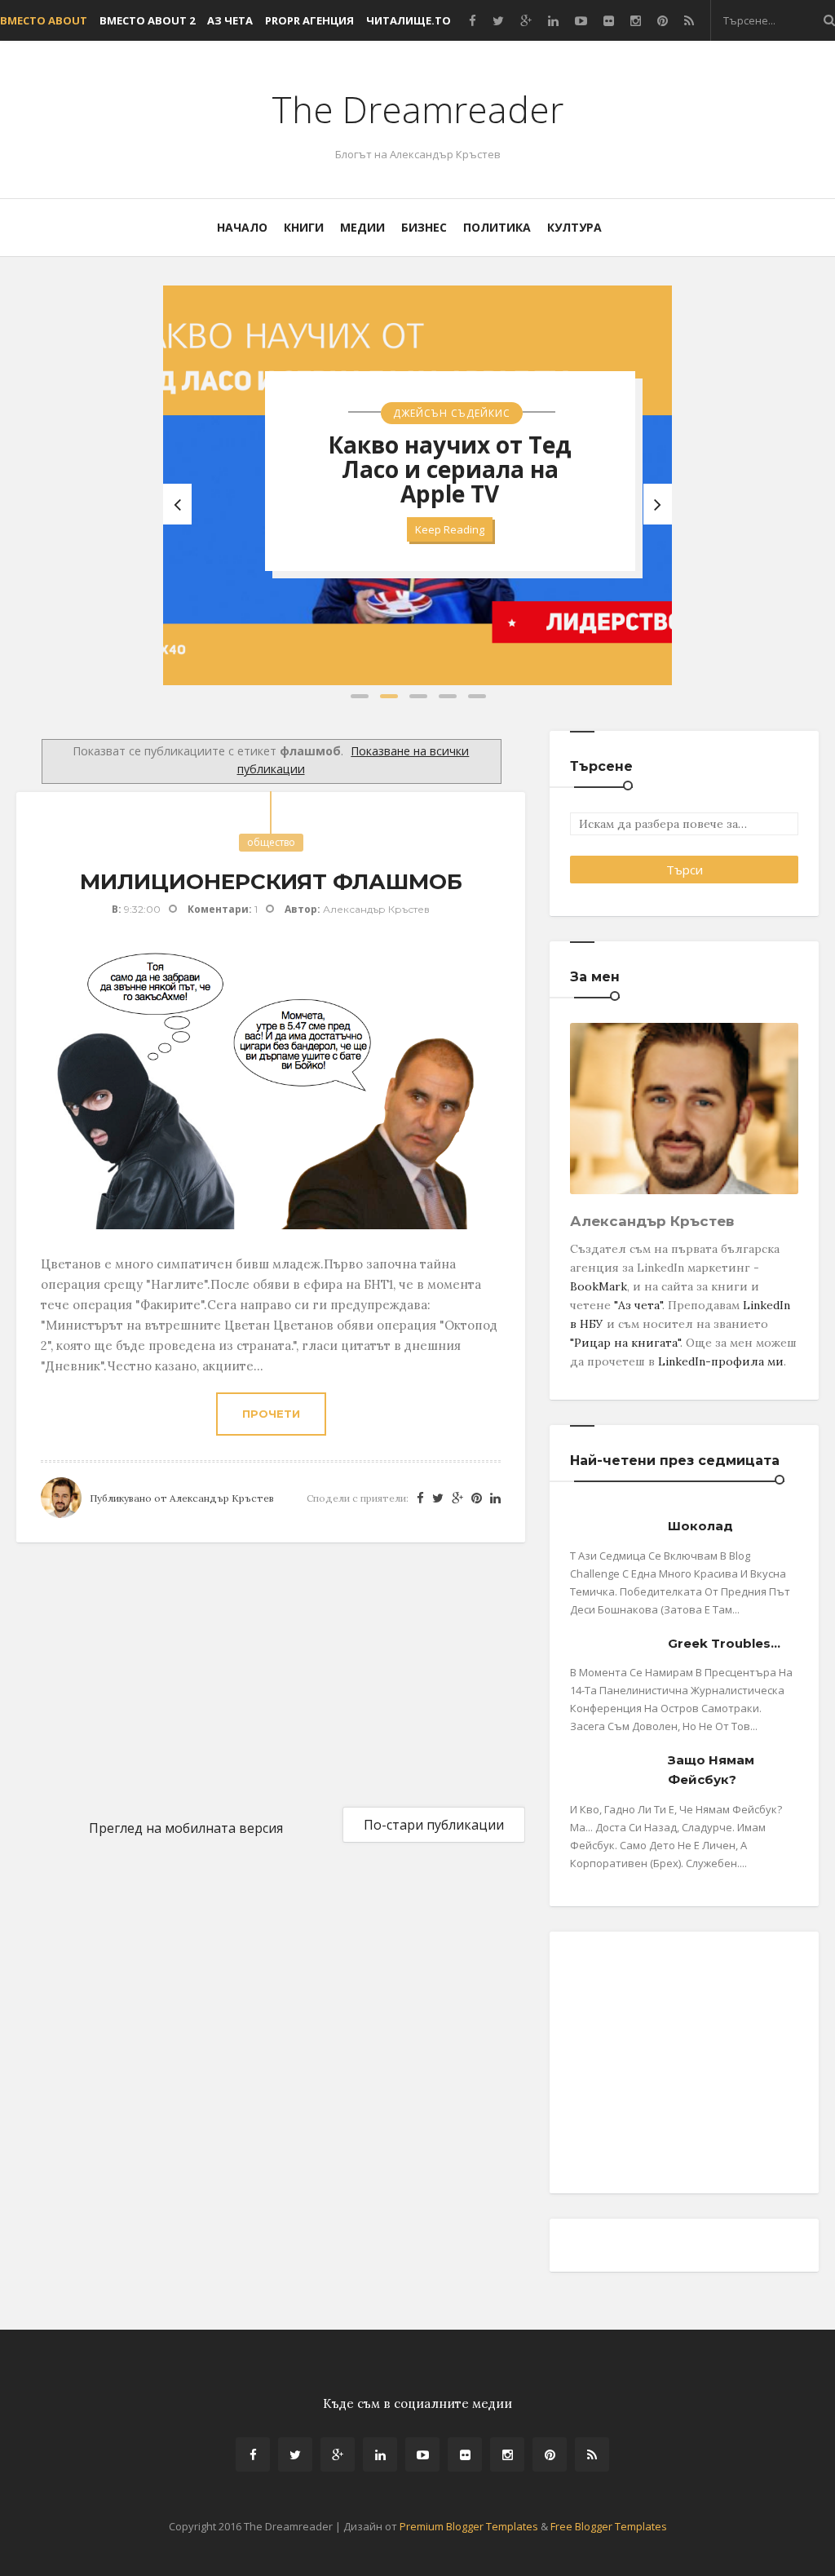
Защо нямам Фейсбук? (711, 1770)
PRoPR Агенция (309, 20)
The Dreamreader (417, 109)
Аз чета (230, 20)
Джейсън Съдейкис (452, 413)
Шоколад (700, 1526)
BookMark (599, 1286)
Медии (362, 227)
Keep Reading (450, 529)
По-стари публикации (434, 1825)
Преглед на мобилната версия (186, 1828)
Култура (574, 227)
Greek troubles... (724, 1643)
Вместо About (44, 20)
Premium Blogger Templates (469, 2526)
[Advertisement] (139, 1674)
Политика (497, 227)
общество (271, 842)
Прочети (271, 1414)
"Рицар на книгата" (625, 1343)
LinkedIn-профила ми (721, 1361)
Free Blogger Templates (609, 2526)
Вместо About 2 (147, 20)
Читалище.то (409, 20)
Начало (242, 227)
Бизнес (424, 227)
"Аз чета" (638, 1305)
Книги (304, 227)
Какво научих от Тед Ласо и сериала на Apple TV (450, 469)
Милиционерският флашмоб (271, 882)
